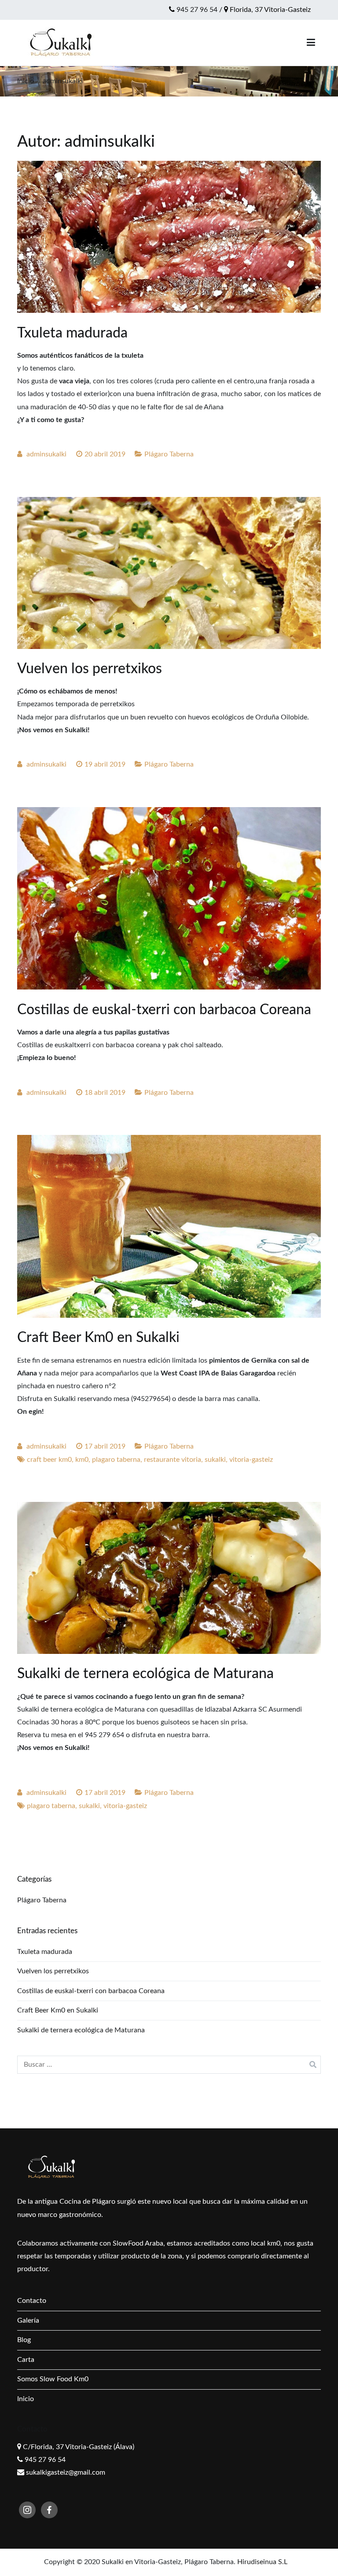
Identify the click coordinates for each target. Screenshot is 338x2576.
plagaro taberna (116, 1460)
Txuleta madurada (72, 333)
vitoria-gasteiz (251, 1460)
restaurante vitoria (173, 1460)
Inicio (26, 2399)
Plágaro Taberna (169, 454)
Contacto (32, 2301)
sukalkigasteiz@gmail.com (65, 2472)
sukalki (215, 1460)
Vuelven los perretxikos (90, 669)
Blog (24, 2340)
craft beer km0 (49, 1460)
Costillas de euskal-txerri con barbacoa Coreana (164, 1010)
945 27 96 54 (197, 10)
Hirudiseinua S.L (262, 2562)
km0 (82, 1460)
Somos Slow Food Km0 (53, 2379)
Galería (28, 2320)
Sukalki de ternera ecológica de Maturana (145, 1674)
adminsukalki (46, 454)
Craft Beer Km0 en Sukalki (98, 1338)
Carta (26, 2360)
